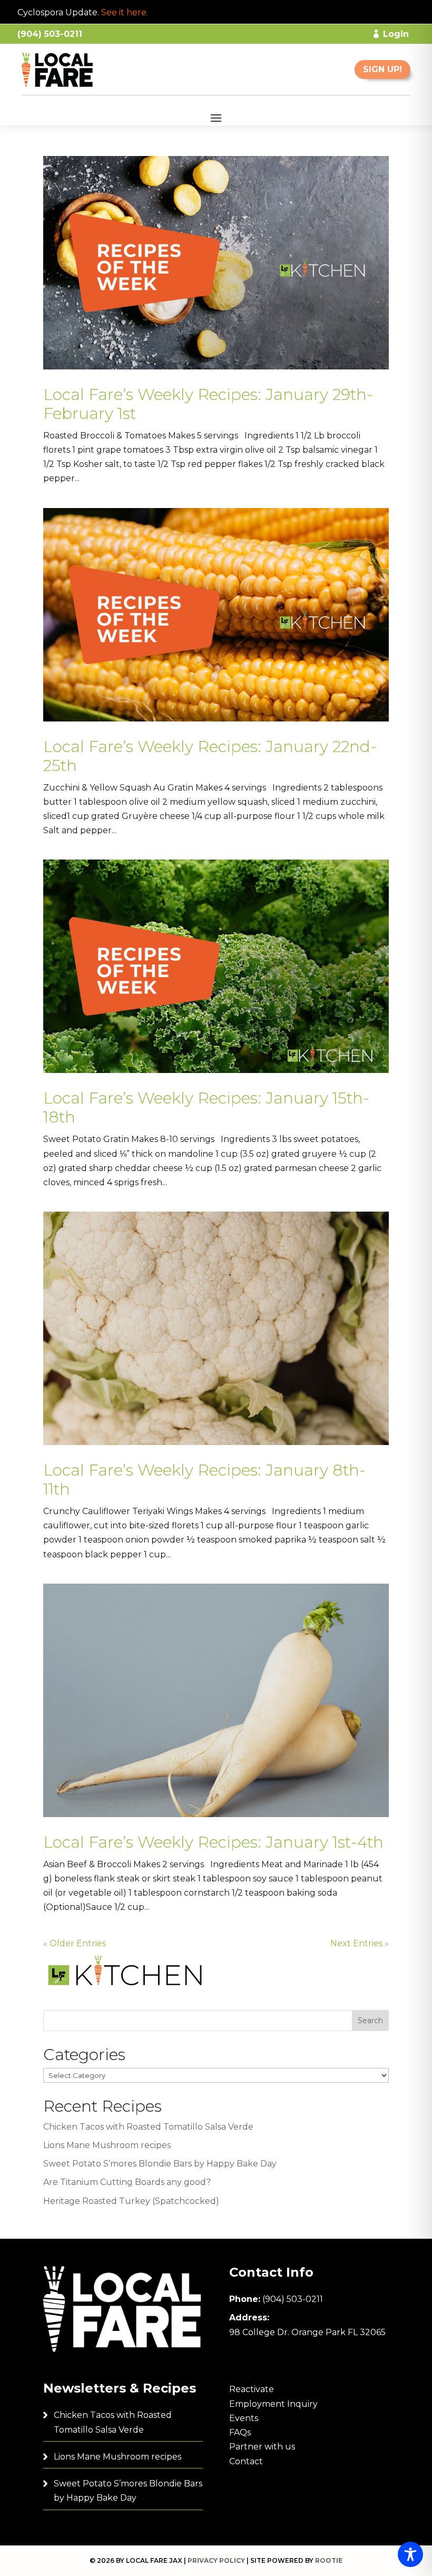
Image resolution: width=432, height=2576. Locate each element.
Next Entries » (360, 1943)
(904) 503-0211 (293, 2299)
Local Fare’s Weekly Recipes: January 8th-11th (204, 1480)
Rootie (329, 2560)
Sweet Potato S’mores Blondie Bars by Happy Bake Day (160, 2164)
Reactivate (252, 2389)
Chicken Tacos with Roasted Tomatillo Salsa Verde (148, 2127)
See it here (124, 12)
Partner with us (262, 2447)
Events (244, 2418)
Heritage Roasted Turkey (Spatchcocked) (131, 2201)
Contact (246, 2461)
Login (396, 34)
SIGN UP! (382, 69)
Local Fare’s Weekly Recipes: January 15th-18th (206, 1108)
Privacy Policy (216, 2560)
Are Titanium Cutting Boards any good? (127, 2182)
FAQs (240, 2432)
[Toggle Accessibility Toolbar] (410, 2554)
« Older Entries (75, 1943)
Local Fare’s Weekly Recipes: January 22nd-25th (210, 756)
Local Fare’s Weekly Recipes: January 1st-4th (213, 1842)
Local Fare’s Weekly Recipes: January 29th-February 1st (208, 404)
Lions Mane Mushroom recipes (107, 2145)
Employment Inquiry (273, 2404)
